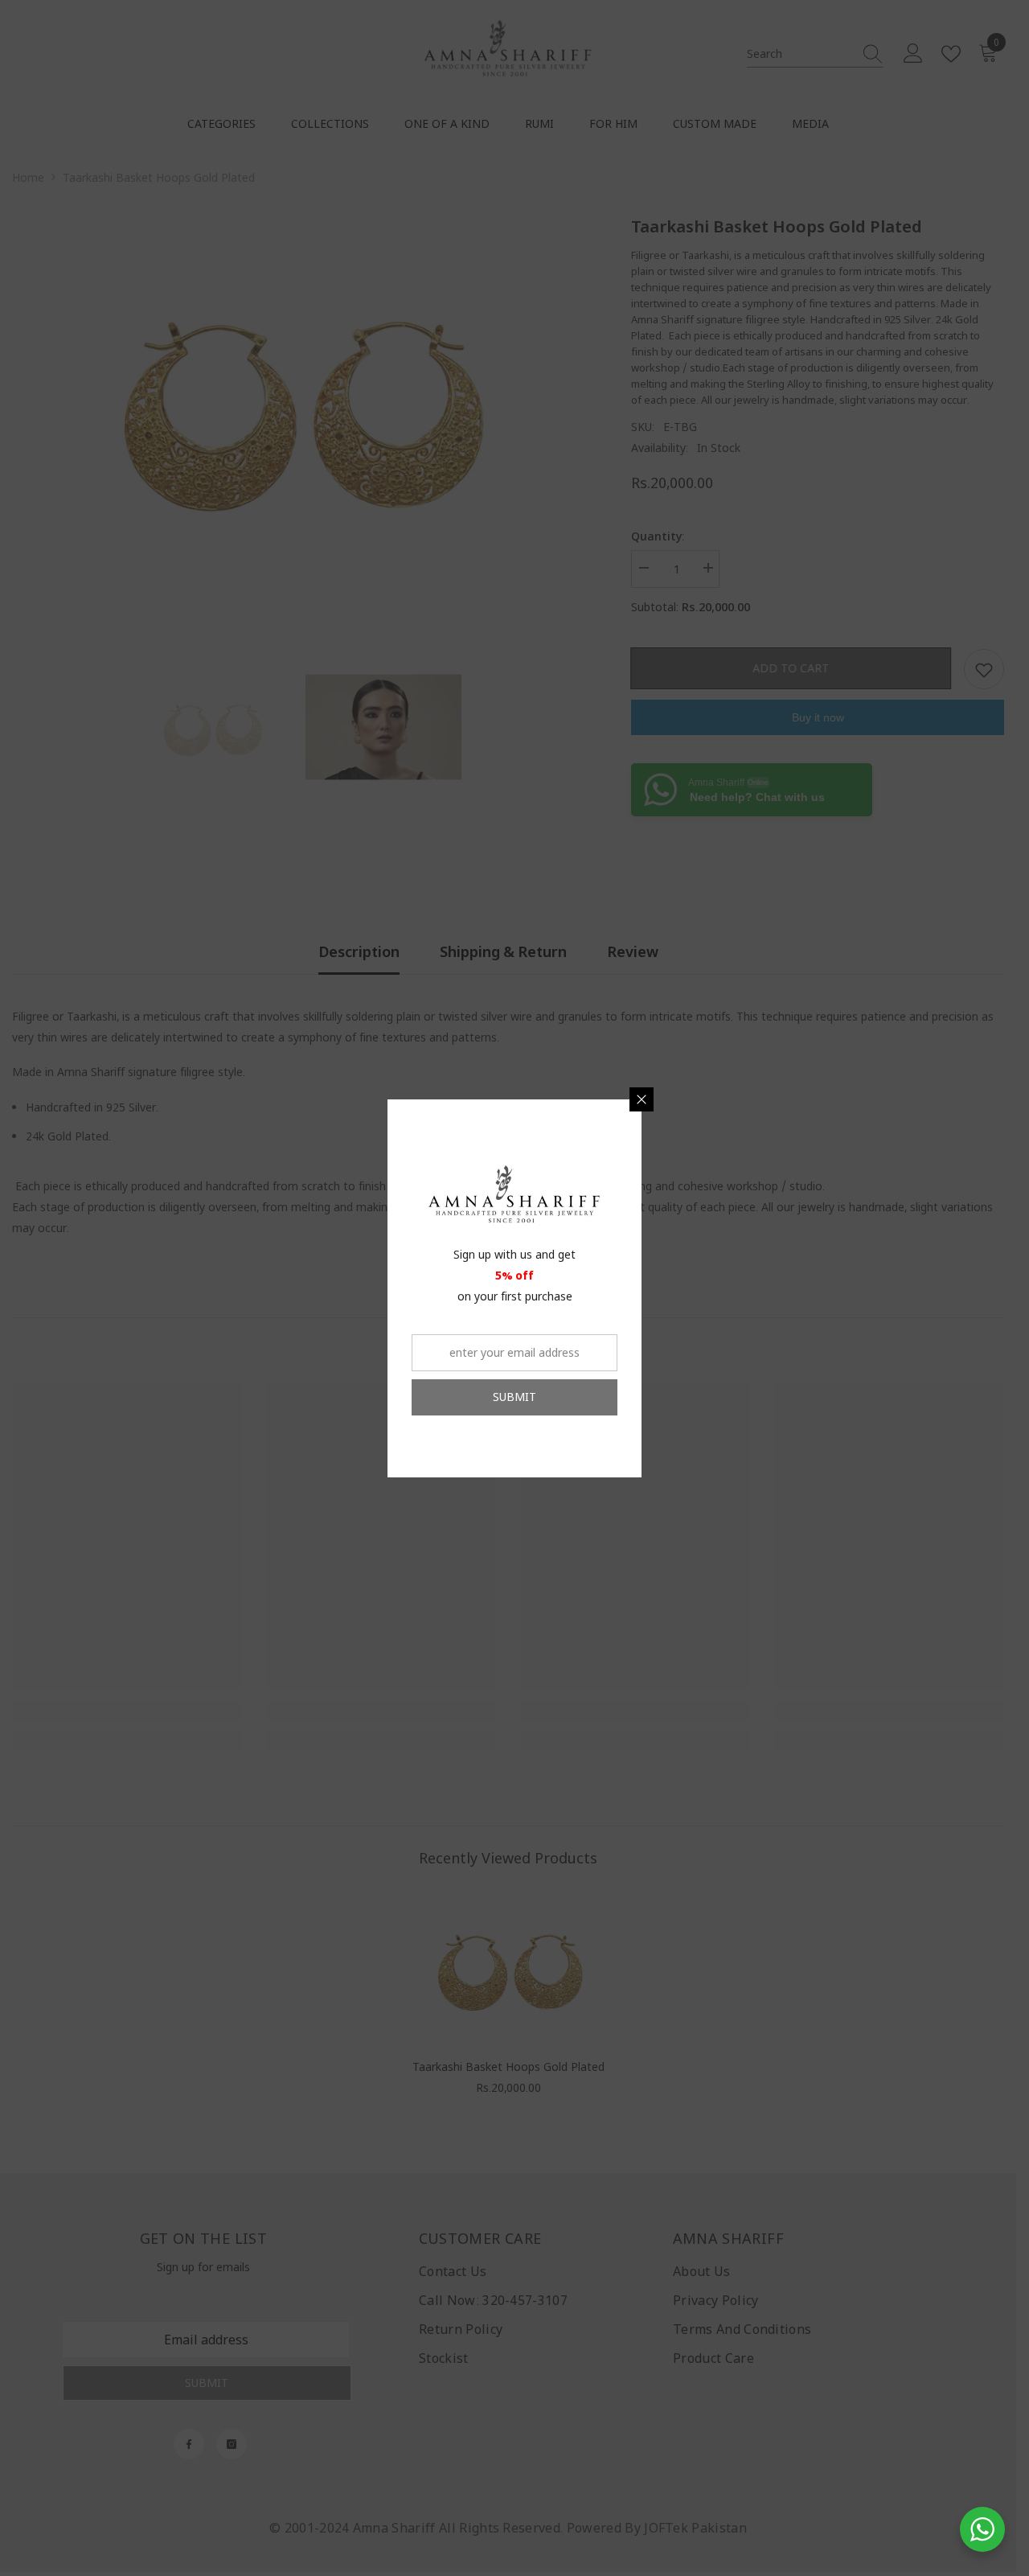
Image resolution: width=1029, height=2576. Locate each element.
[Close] (642, 1099)
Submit (514, 1397)
